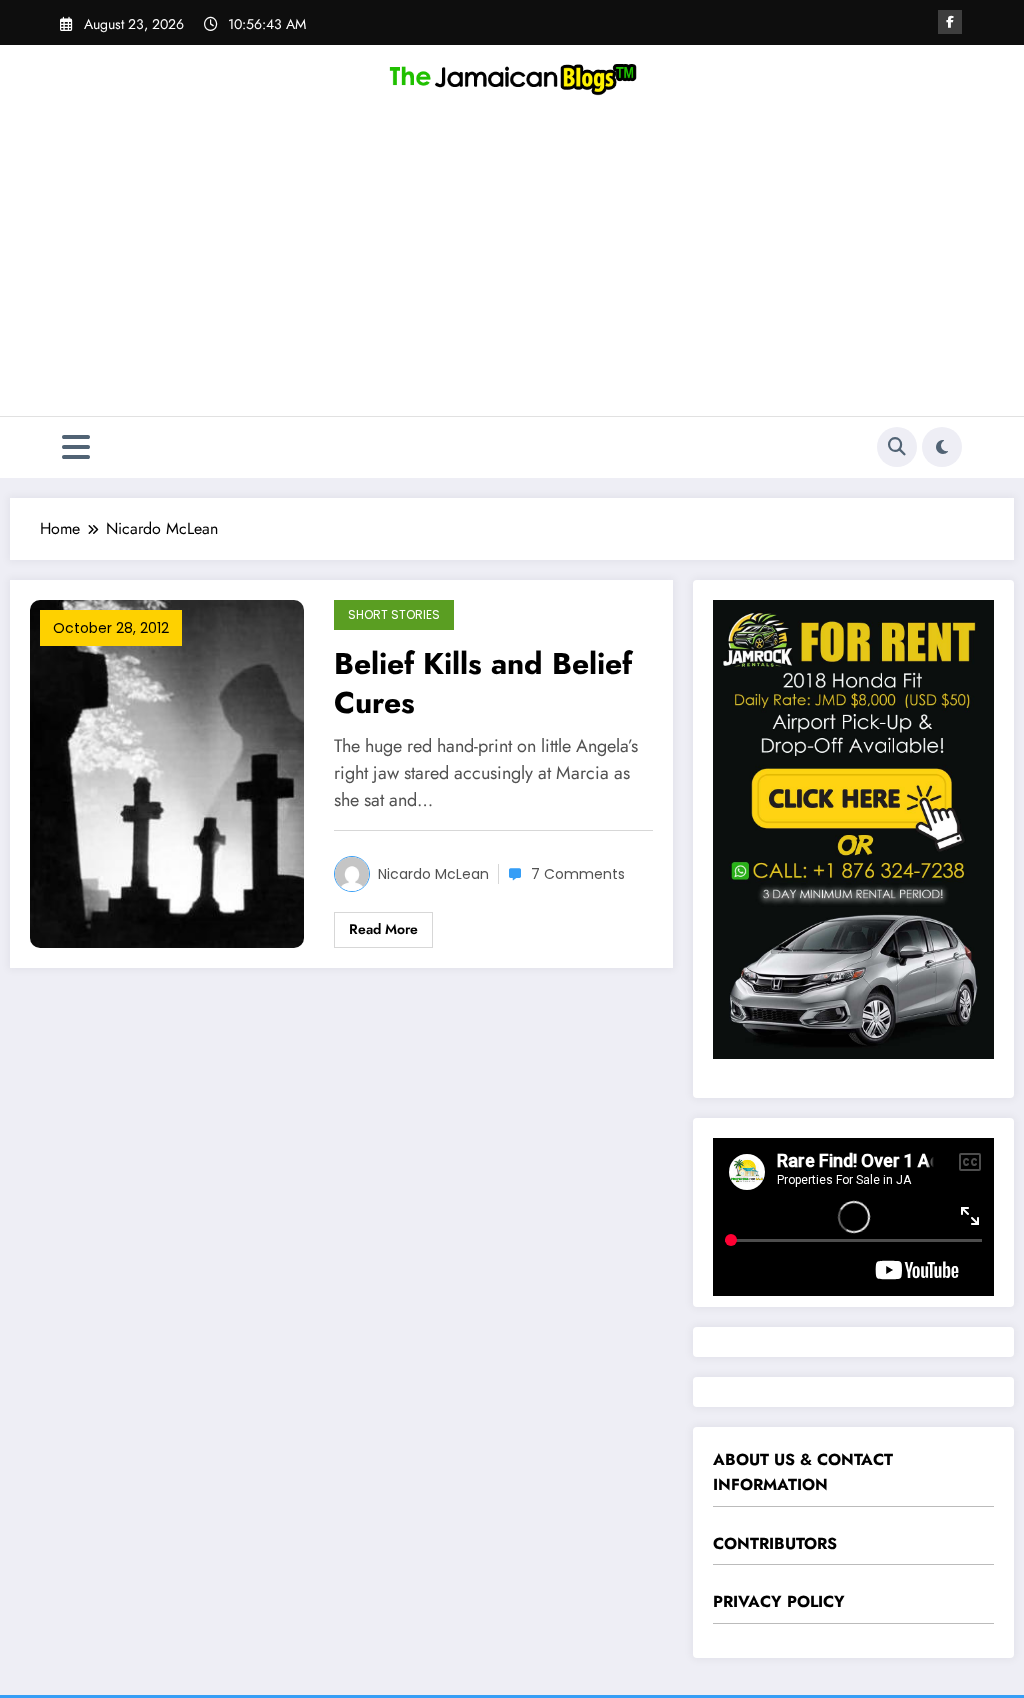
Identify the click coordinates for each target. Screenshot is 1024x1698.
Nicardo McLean (433, 874)
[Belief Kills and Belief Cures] (167, 772)
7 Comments (578, 874)
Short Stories (394, 614)
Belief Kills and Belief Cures (483, 683)
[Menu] (76, 447)
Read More (383, 929)
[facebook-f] (950, 22)
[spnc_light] (942, 447)
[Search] (897, 447)
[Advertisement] (512, 266)
